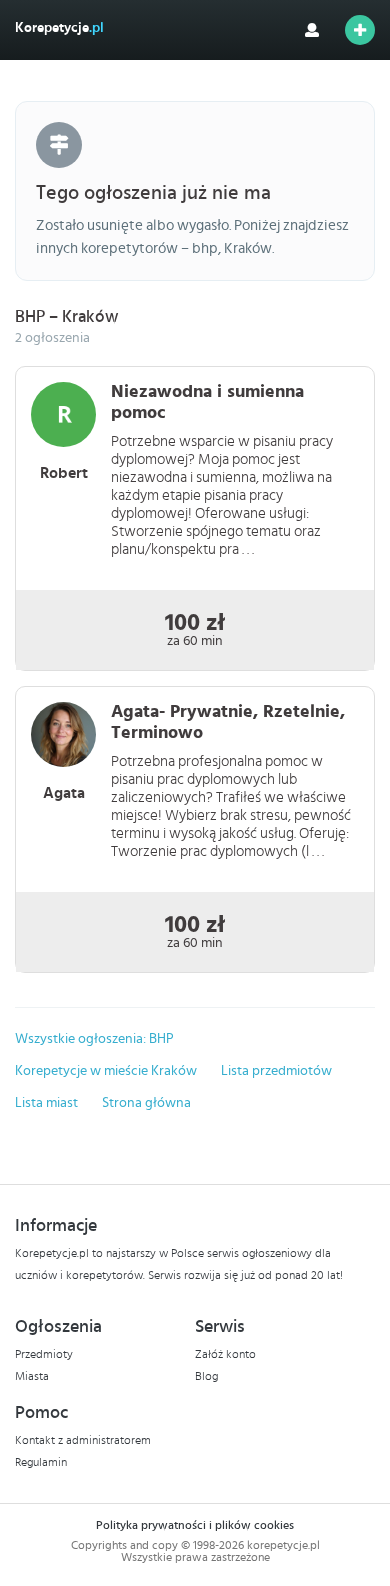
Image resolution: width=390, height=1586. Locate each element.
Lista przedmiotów (276, 1071)
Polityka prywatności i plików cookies (195, 1525)
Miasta (32, 1376)
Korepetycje (59, 28)
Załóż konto (225, 1354)
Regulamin (41, 1462)
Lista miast (46, 1103)
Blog (206, 1376)
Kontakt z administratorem (83, 1440)
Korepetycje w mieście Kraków (106, 1071)
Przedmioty (44, 1354)
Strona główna (146, 1103)
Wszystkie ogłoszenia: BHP (94, 1039)
